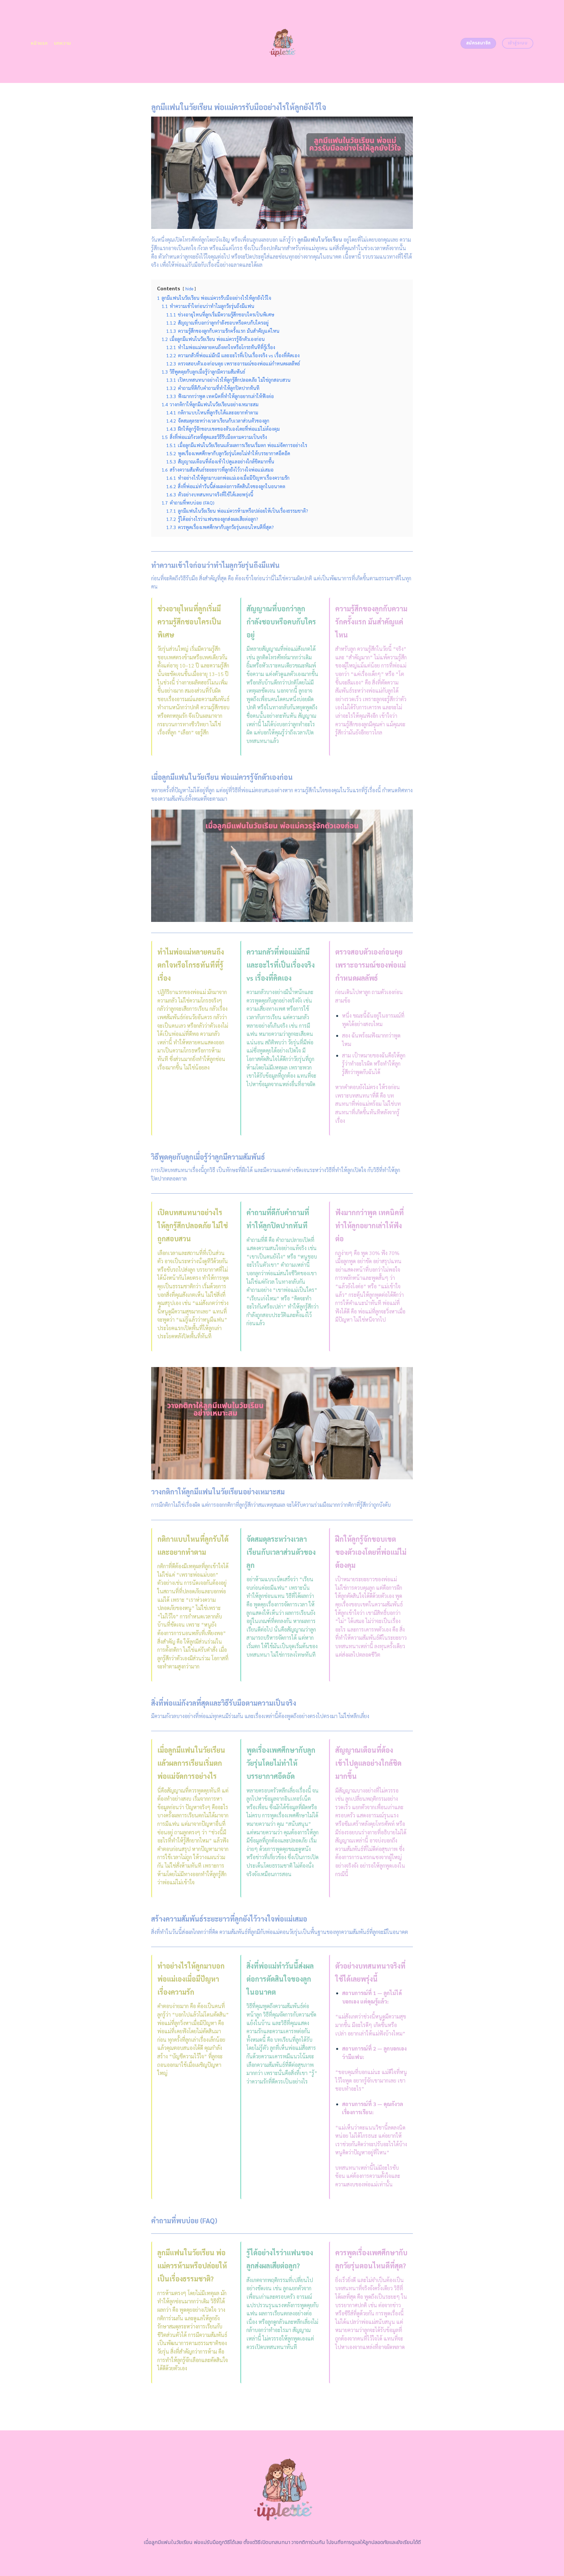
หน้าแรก (39, 43)
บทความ (63, 43)
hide (189, 289)
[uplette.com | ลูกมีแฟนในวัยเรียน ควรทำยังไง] (282, 41)
